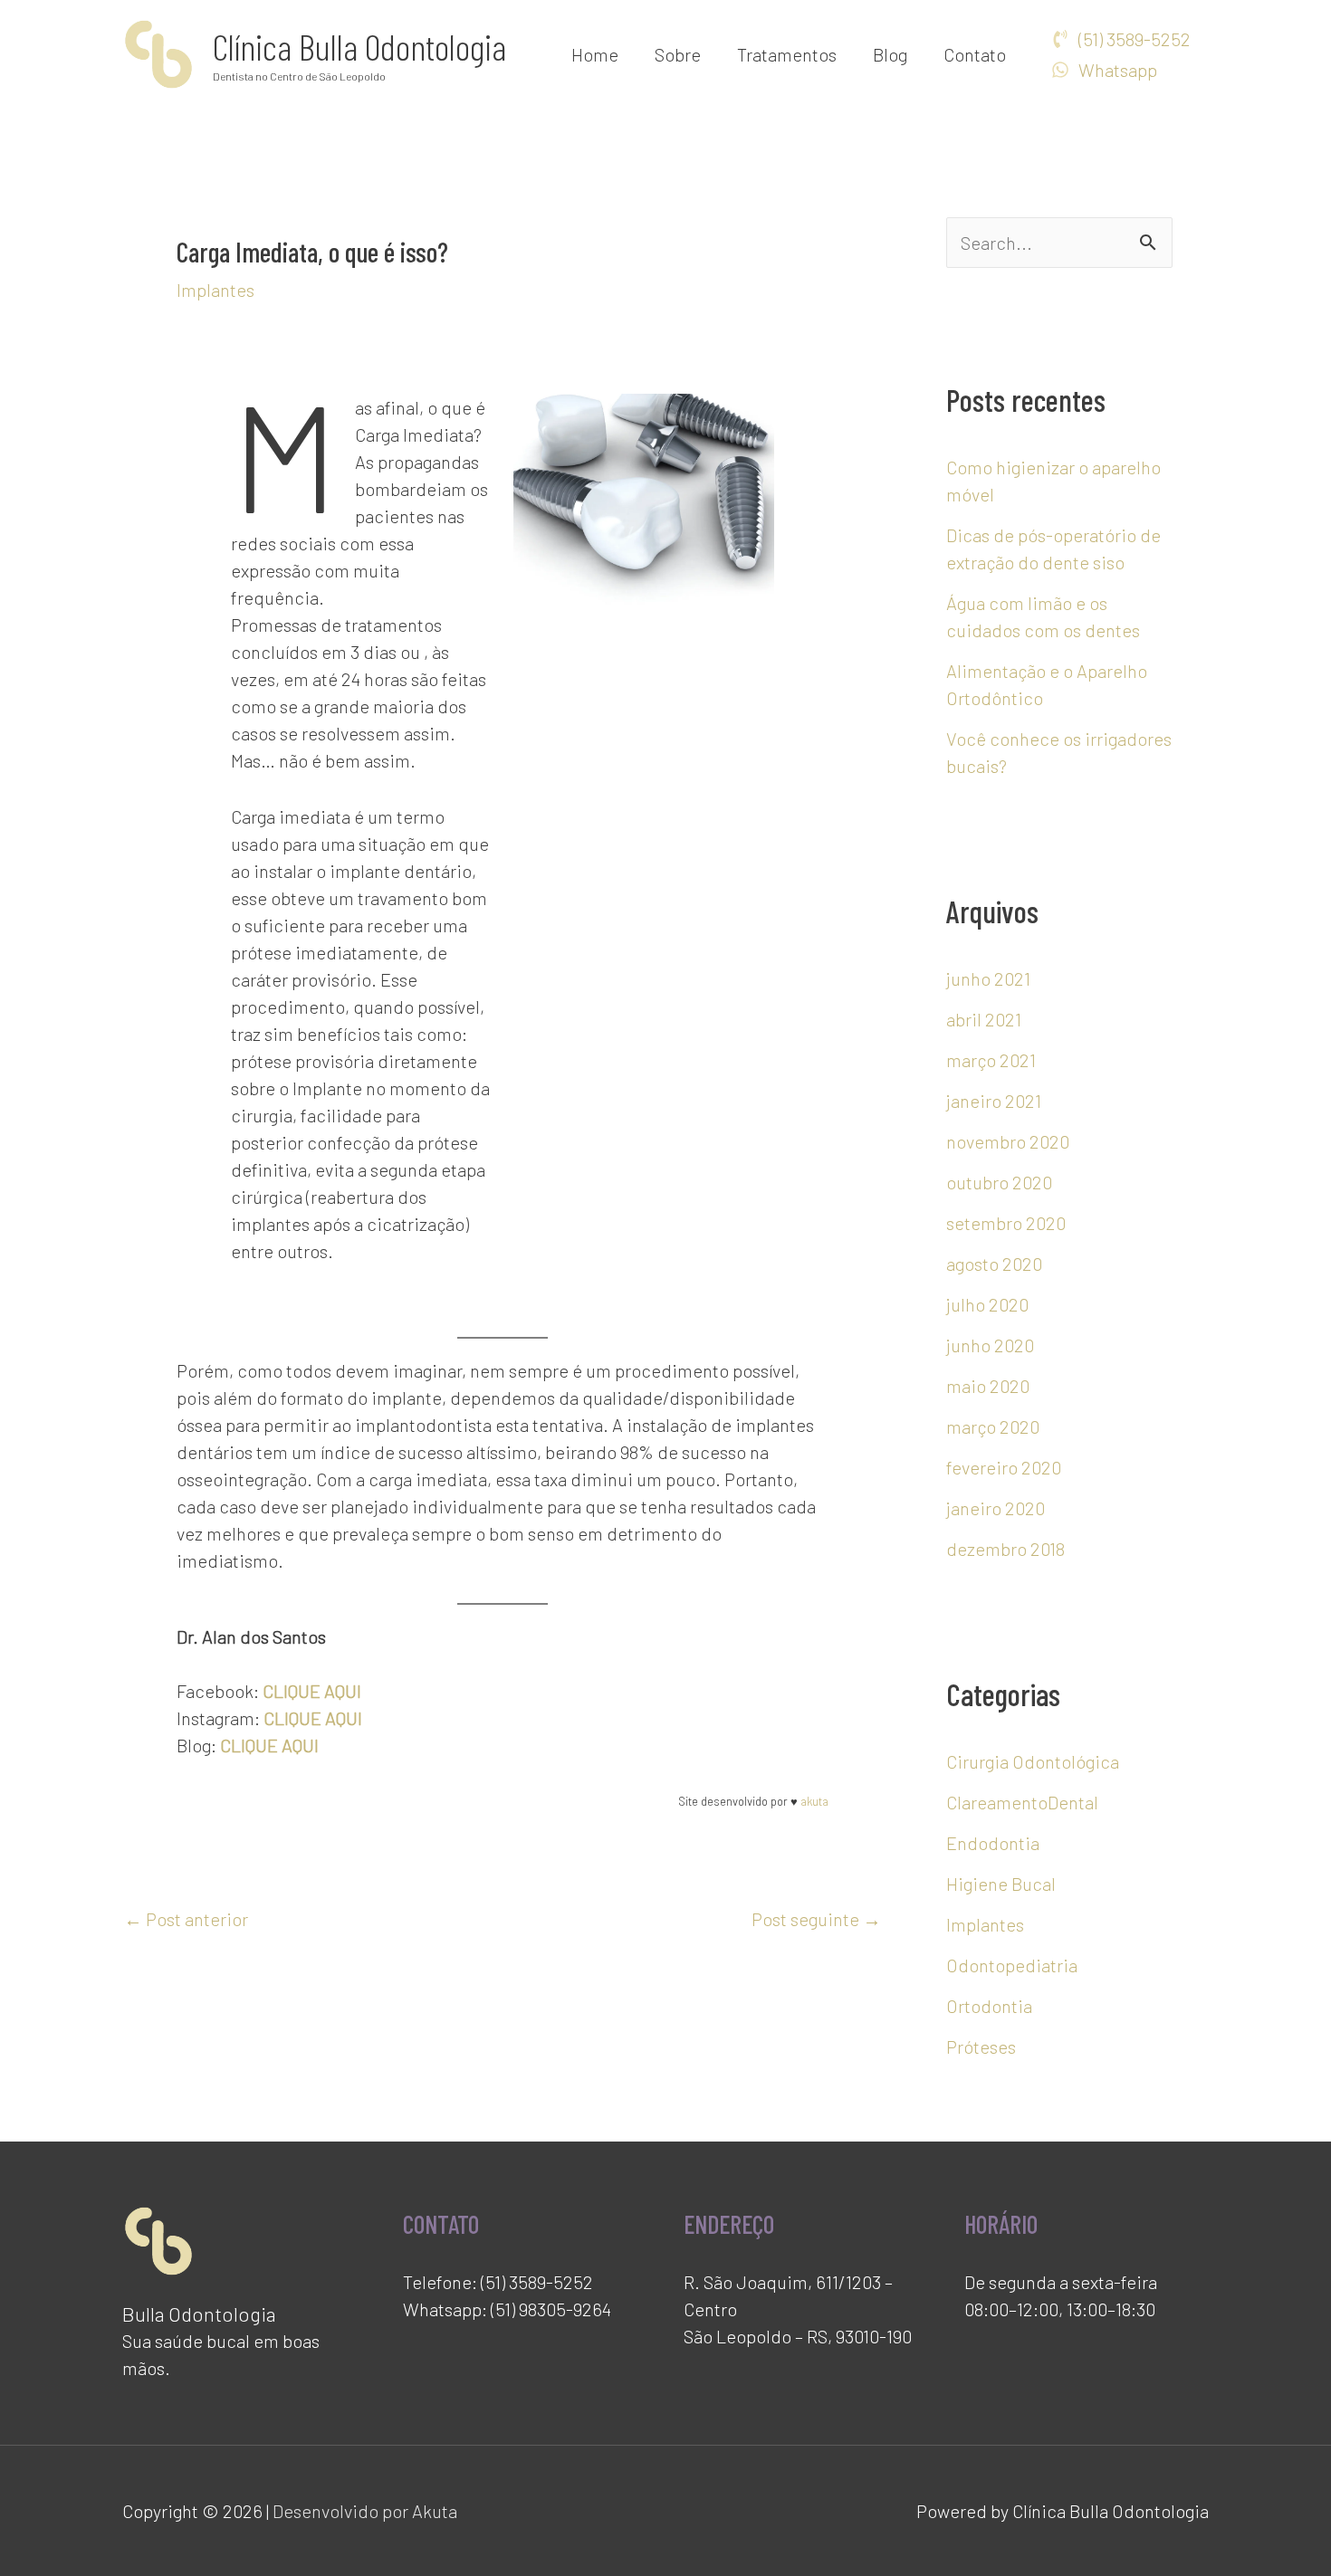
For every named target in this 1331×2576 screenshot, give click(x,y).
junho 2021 (988, 978)
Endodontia (993, 1843)
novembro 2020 (1008, 1141)
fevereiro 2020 (1004, 1467)
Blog (890, 54)
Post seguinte (816, 1919)
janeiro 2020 (996, 1508)
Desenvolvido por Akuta (365, 2511)
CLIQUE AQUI (312, 1691)
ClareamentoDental (1022, 1802)
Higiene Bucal (1001, 1884)
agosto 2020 (994, 1264)
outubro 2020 (999, 1182)
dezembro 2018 (1005, 1549)
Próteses (981, 2046)
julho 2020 (987, 1304)
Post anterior (186, 1919)
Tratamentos (787, 54)
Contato (975, 54)
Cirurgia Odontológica (1033, 1761)
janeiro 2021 (994, 1101)
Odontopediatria (1012, 1965)
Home (595, 54)
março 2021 (991, 1060)
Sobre (678, 54)
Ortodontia (989, 2006)
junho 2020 (990, 1345)
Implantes (215, 290)
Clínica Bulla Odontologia (359, 46)
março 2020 (993, 1426)
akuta (814, 1801)
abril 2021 (984, 1019)
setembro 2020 (1006, 1223)
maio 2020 (988, 1386)
